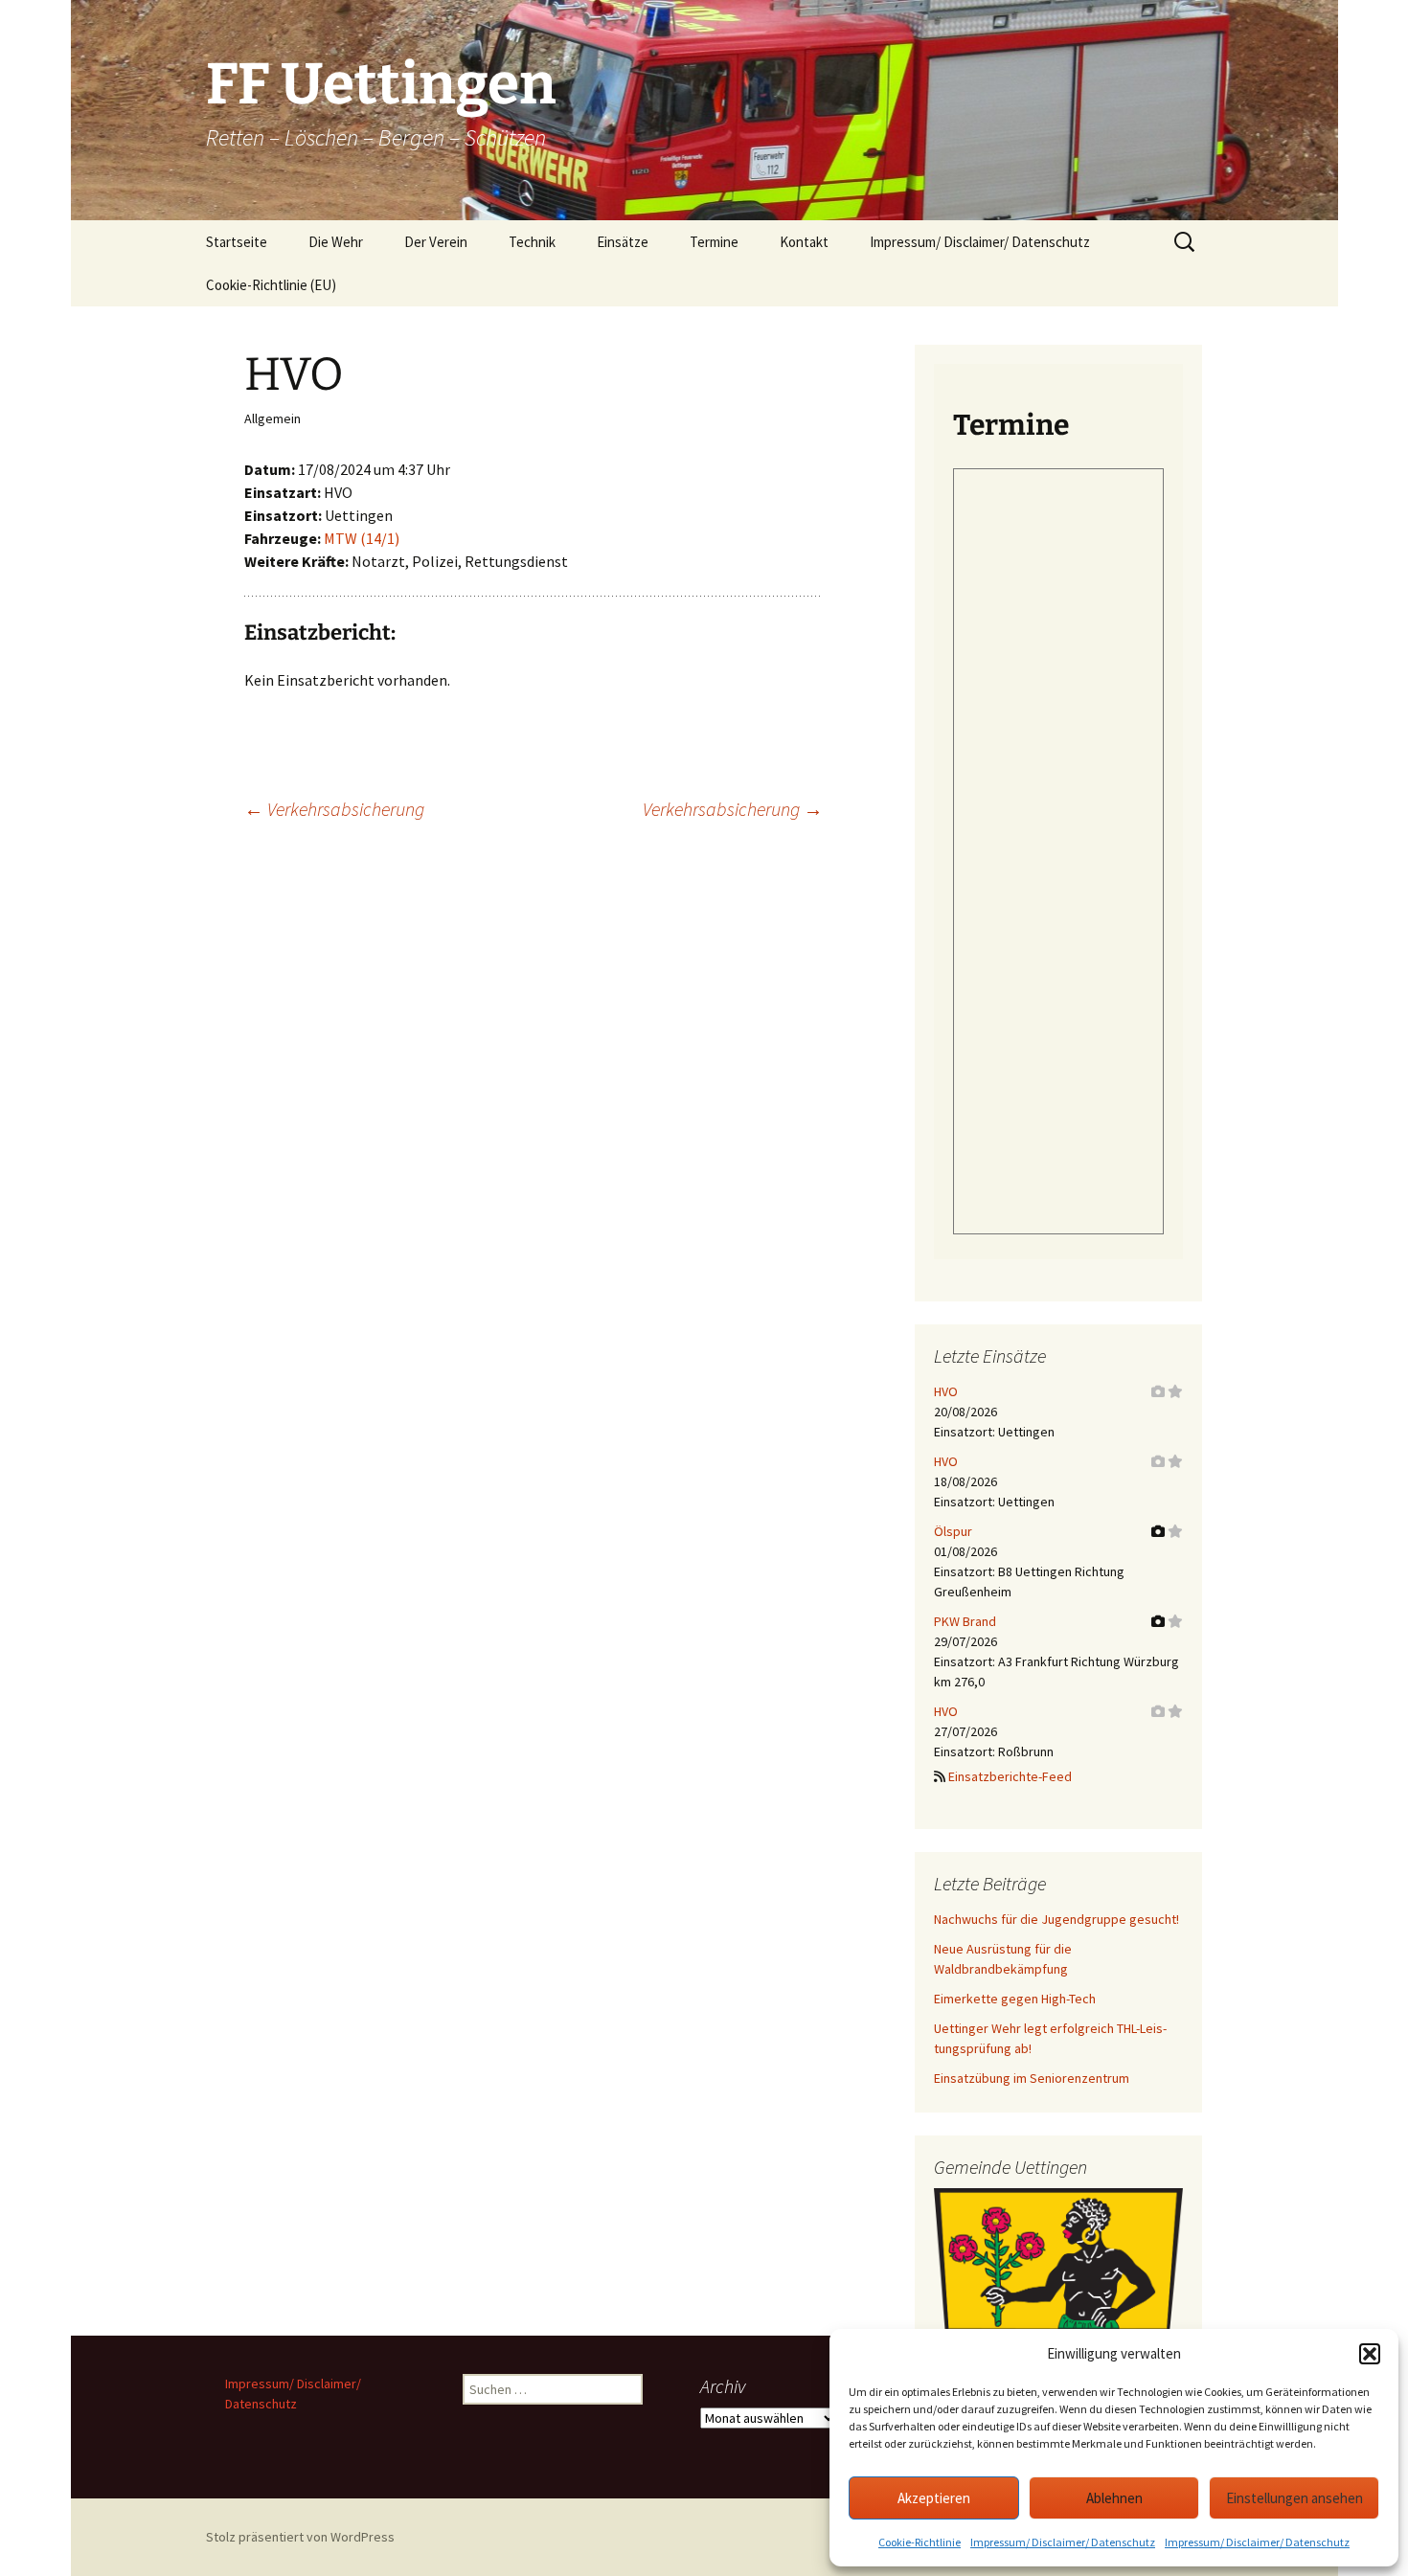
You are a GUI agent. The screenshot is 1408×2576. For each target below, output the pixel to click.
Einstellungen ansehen (1294, 2498)
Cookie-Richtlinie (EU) (271, 285)
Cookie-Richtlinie (920, 2542)
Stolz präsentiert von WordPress (300, 2537)
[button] (1370, 2354)
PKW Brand (965, 1621)
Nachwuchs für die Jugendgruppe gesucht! (1056, 1919)
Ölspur (953, 1531)
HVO (946, 1391)
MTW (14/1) (362, 538)
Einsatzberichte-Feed (1010, 1776)
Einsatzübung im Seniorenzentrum (1032, 2078)
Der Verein (436, 242)
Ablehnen (1114, 2498)
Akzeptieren (934, 2498)
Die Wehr (336, 242)
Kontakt (804, 242)
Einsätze (623, 242)
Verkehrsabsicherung (334, 809)
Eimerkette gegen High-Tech (1015, 1999)
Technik (532, 242)
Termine (714, 242)
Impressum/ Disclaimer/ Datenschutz (1063, 2542)
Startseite (237, 242)
